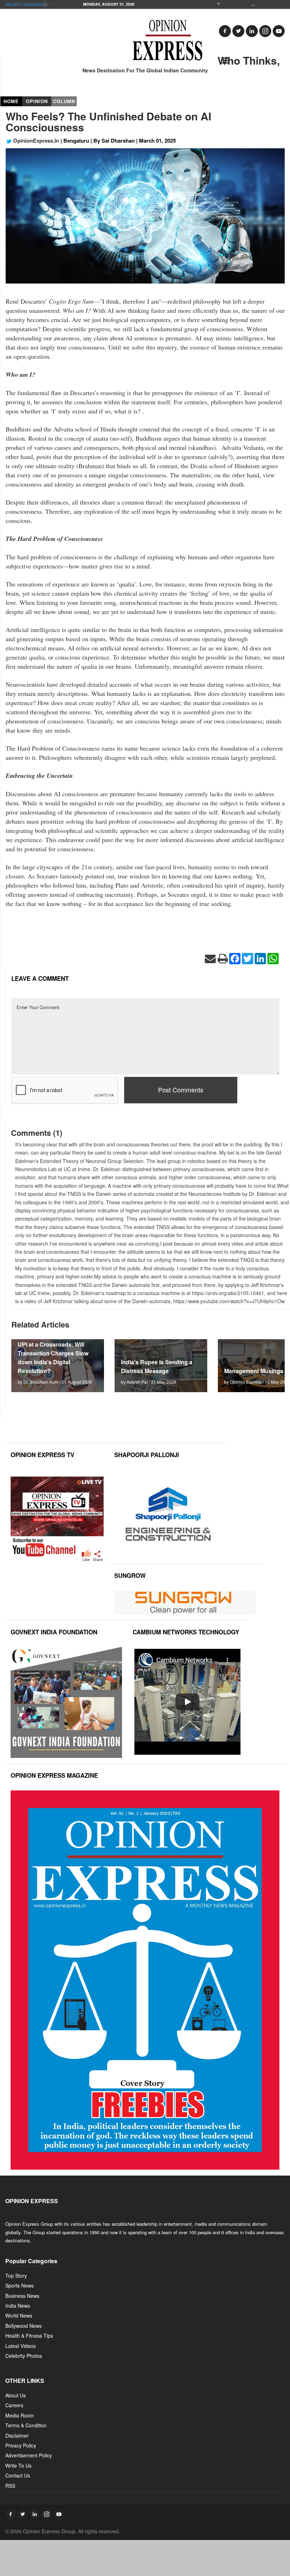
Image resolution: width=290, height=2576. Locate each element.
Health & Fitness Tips (29, 2336)
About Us (16, 2395)
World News (19, 2315)
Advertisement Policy (29, 2455)
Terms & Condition (26, 2425)
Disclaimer (17, 2435)
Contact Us (18, 2475)
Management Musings (254, 1371)
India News (18, 2306)
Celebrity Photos (24, 2356)
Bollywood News (24, 2326)
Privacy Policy (21, 2445)
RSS (10, 2486)
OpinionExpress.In (35, 141)
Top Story (16, 2276)
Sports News (19, 2285)
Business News (22, 2296)
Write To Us (18, 2465)
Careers (14, 2405)
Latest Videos (21, 2346)
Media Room (20, 2415)
